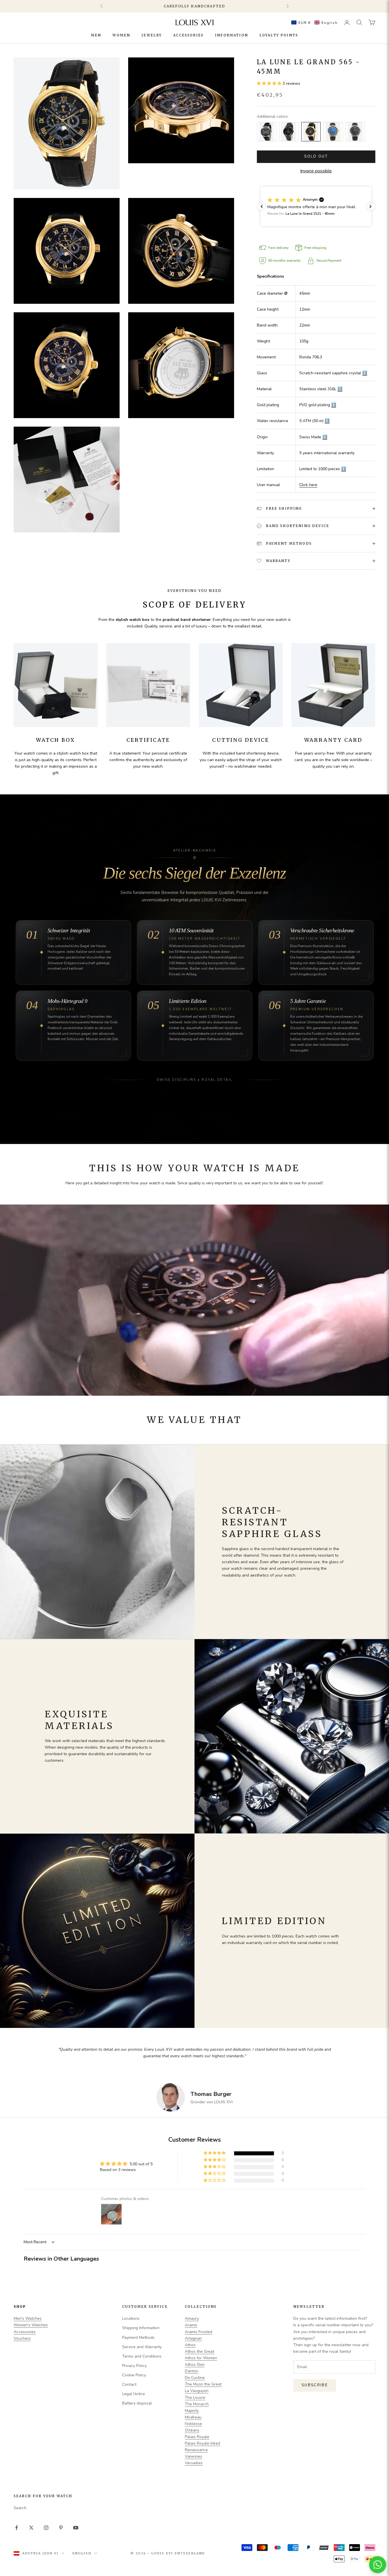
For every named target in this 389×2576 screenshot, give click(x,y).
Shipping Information (141, 2328)
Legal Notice (134, 2394)
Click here (308, 485)
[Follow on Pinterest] (61, 2528)
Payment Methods (138, 2338)
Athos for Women (201, 2358)
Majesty (192, 2411)
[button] (313, 22)
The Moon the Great (203, 2384)
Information (232, 35)
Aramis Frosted (198, 2332)
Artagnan (193, 2338)
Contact (129, 2384)
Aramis (191, 2325)
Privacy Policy (134, 2366)
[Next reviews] (370, 206)
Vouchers (22, 2338)
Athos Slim (195, 2365)
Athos (190, 2345)
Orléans (192, 2430)
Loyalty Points (279, 35)
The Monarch (197, 2404)
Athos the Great (199, 2351)
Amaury (192, 2318)
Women (121, 35)
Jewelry (152, 35)
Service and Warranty (142, 2347)
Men (96, 35)
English (82, 2553)
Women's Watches (31, 2325)
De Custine (195, 2378)
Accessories (188, 35)
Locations (131, 2318)
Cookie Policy (134, 2375)
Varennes (194, 2456)
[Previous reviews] (262, 206)
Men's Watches (28, 2318)
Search (20, 2508)
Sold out (316, 156)
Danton (192, 2371)
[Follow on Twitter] (31, 2528)
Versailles (194, 2463)
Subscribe (315, 2385)
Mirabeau (193, 2417)
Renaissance (196, 2450)
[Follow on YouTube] (76, 2528)
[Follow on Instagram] (46, 2528)
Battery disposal (137, 2403)
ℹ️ (365, 373)
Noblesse (193, 2424)
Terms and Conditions (142, 2356)
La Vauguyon (197, 2391)
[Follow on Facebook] (17, 2528)
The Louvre (195, 2398)
